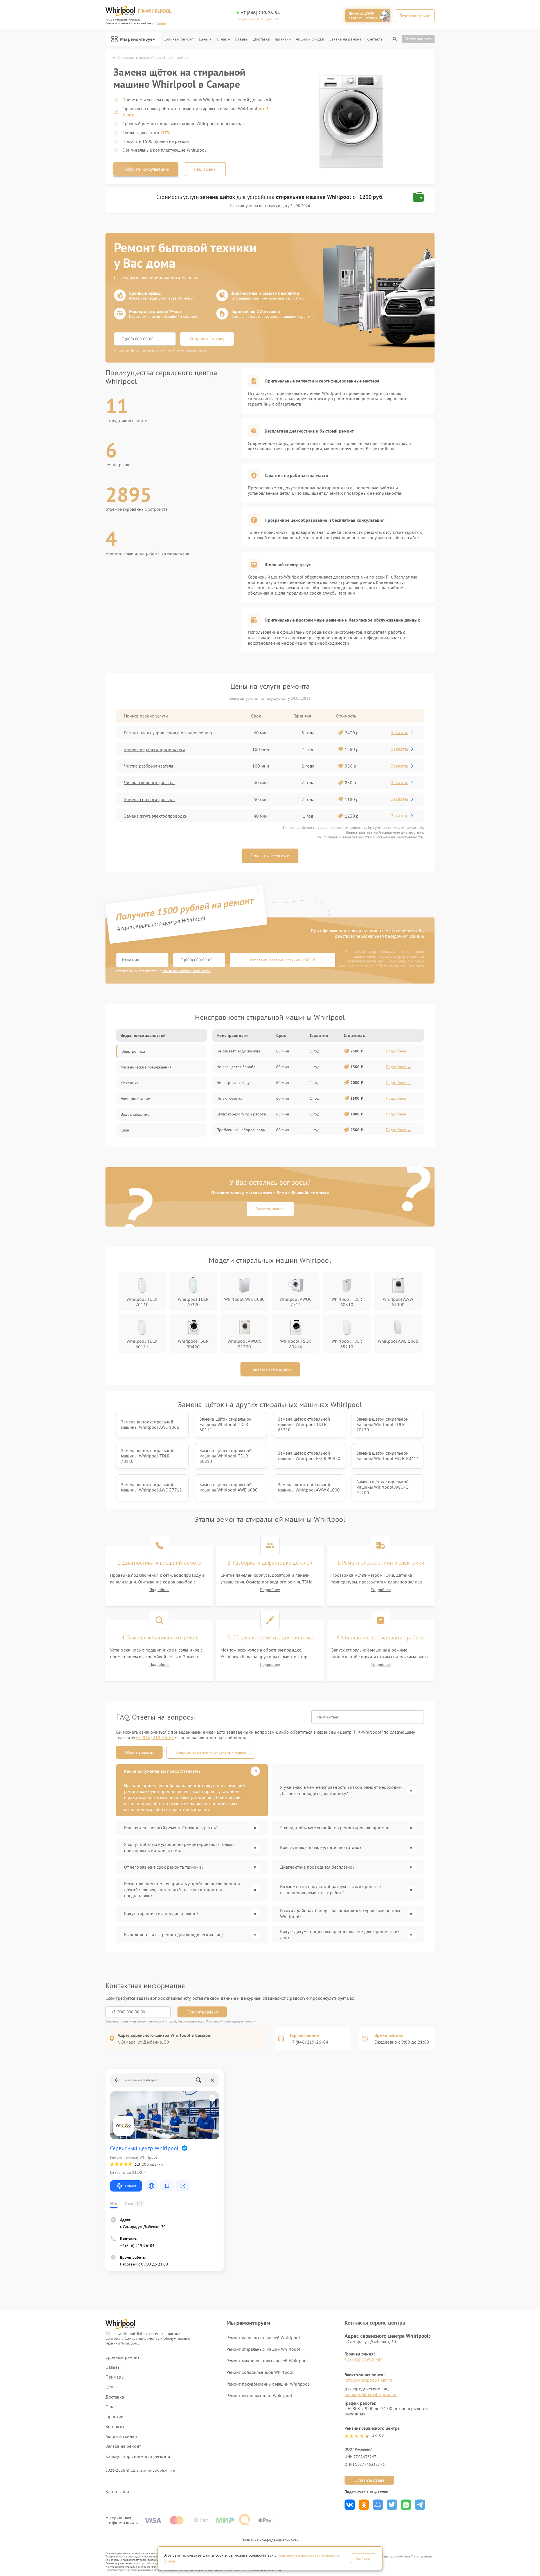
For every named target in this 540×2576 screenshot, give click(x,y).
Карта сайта (117, 2491)
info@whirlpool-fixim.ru (368, 2380)
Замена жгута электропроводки (156, 816)
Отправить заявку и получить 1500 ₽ (283, 960)
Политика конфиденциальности (270, 2540)
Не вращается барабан (237, 1067)
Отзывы (242, 39)
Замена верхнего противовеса (155, 749)
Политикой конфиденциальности (231, 2021)
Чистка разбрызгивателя (149, 766)
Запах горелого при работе (241, 1114)
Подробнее (159, 1590)
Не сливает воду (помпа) (238, 1051)
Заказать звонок (270, 1209)
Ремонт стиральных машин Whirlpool (263, 2349)
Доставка (262, 39)
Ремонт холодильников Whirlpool (260, 2372)
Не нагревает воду (233, 1083)
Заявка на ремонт (345, 39)
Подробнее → (399, 1051)
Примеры (115, 2377)
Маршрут (131, 2186)
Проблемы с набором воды (241, 1130)
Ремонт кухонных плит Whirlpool (259, 2395)
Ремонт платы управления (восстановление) (168, 733)
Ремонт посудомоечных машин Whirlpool (268, 2384)
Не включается (230, 1098)
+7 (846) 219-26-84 (260, 13)
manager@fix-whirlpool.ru (371, 2394)
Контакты (375, 39)
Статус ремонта (418, 39)
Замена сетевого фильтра (149, 799)
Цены (204, 39)
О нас (222, 39)
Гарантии (283, 39)
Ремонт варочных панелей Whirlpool (263, 2337)
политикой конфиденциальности (186, 971)
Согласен (364, 2558)
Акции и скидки (310, 39)
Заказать (400, 732)
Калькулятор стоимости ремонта (138, 2456)
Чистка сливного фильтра (149, 782)
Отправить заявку (207, 339)
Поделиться (350, 2505)
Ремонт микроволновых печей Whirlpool (267, 2361)
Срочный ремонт (178, 39)
